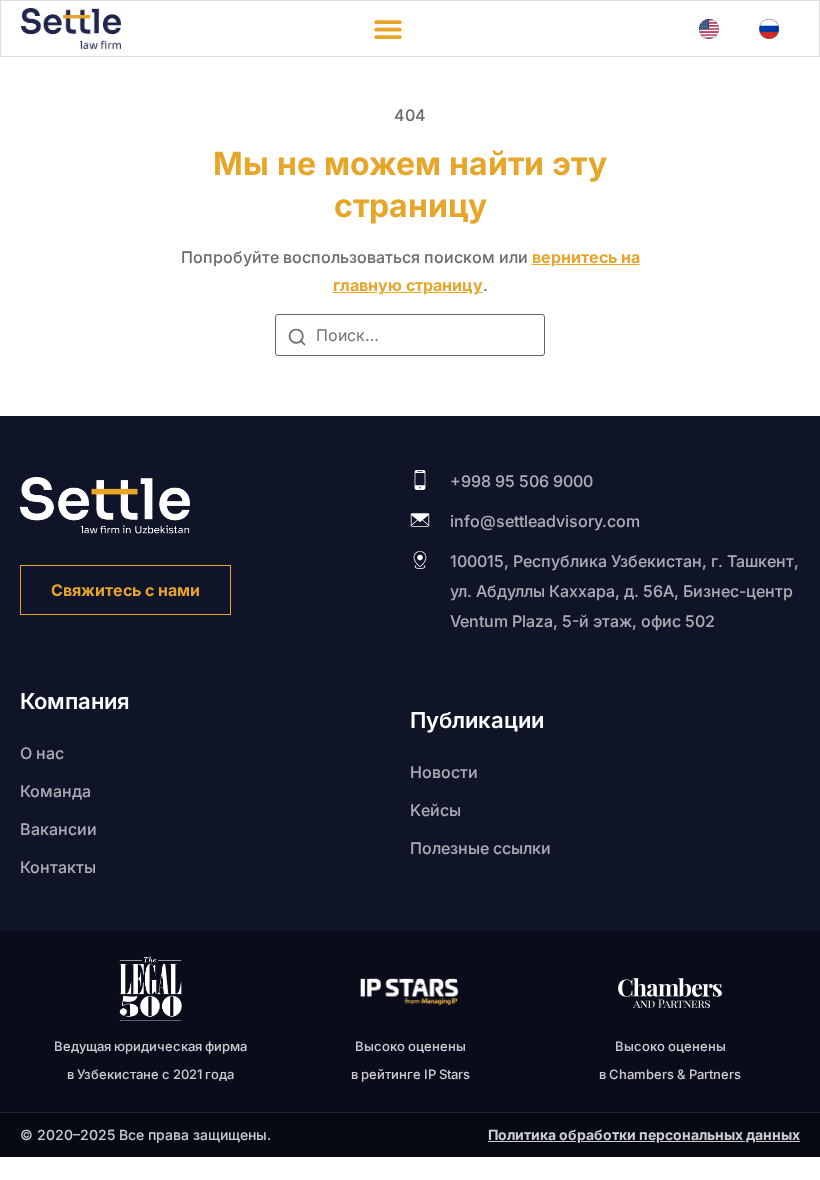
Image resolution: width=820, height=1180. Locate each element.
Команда (55, 791)
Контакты (58, 867)
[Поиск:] (410, 335)
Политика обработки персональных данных (644, 1134)
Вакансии (58, 829)
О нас (42, 753)
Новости (444, 772)
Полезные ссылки (480, 848)
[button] (387, 28)
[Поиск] (297, 340)
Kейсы (435, 810)
